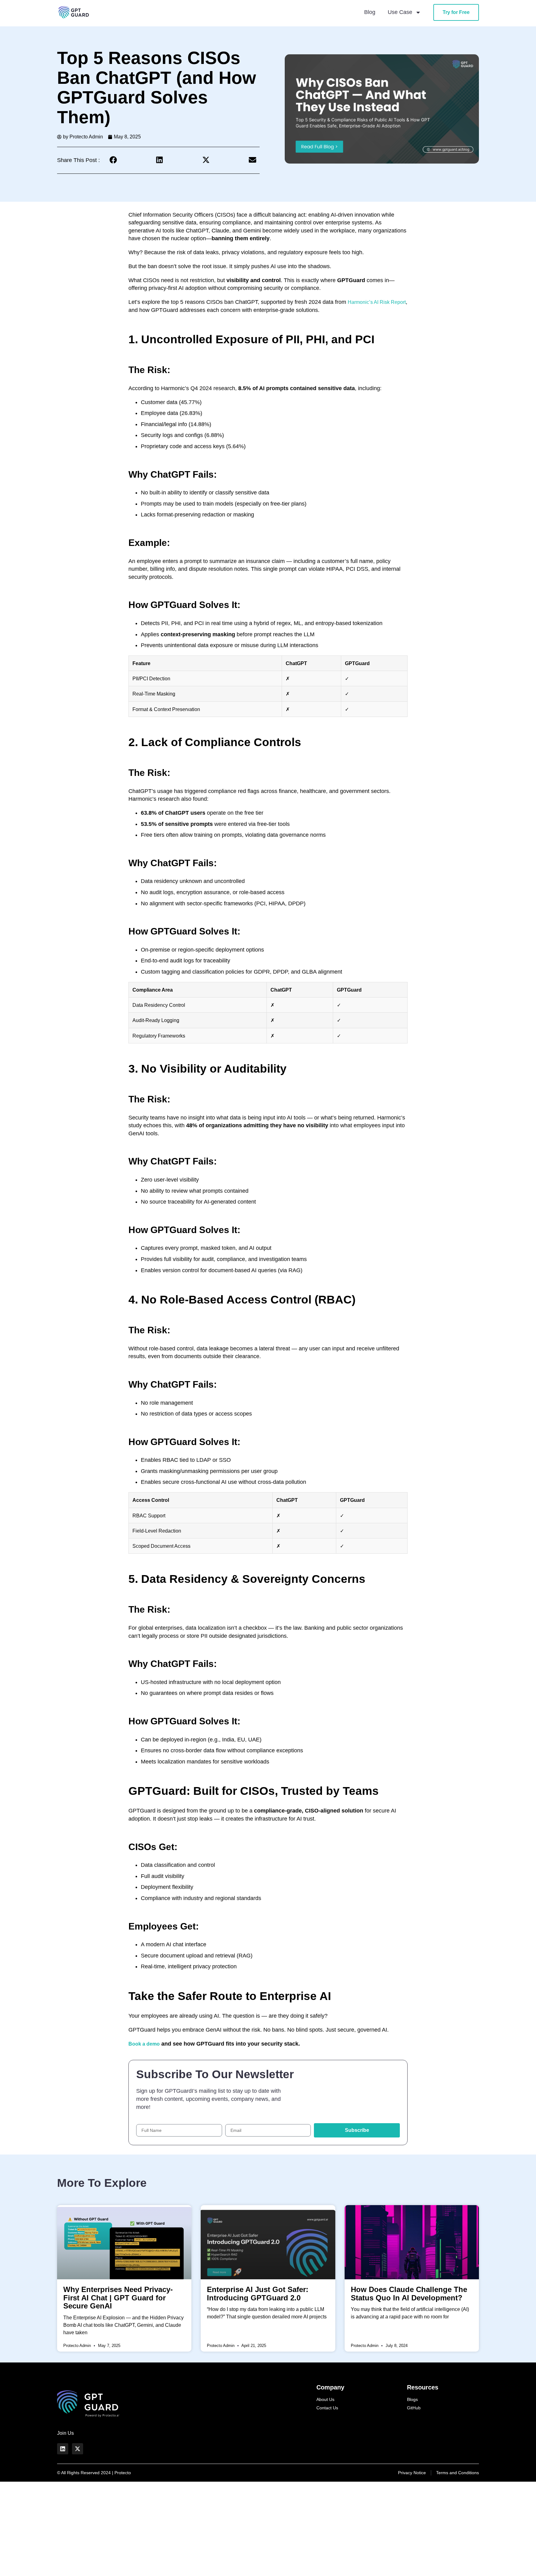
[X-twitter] (78, 2449)
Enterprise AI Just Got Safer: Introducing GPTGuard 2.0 (258, 2294)
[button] (113, 160)
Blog (370, 12)
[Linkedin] (63, 2449)
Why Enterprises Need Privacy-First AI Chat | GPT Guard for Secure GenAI (118, 2298)
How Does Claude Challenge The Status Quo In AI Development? (409, 2294)
